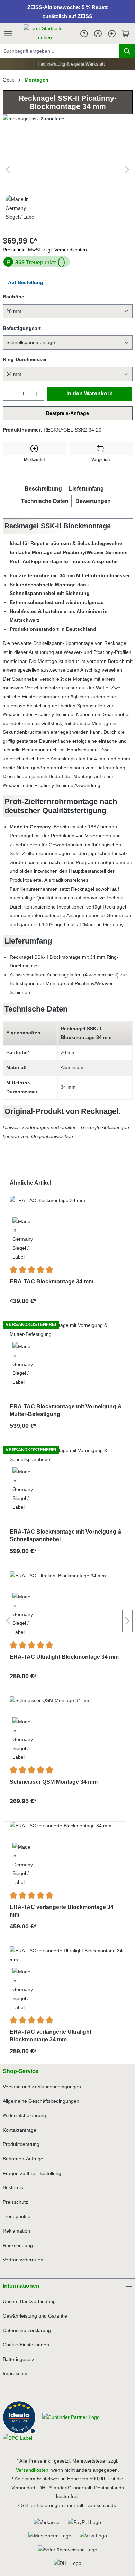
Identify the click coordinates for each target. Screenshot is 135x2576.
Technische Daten (45, 501)
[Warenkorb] (126, 34)
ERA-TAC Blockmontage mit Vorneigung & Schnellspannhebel (66, 1536)
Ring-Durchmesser (25, 359)
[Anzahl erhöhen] (37, 394)
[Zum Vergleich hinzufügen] (101, 449)
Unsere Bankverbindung (29, 2301)
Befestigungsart (22, 328)
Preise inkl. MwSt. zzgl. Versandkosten (45, 250)
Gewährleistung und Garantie (35, 2316)
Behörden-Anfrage (23, 2159)
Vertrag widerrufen (23, 2260)
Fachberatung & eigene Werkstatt (70, 64)
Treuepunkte (36, 262)
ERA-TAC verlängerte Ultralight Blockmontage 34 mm (51, 2036)
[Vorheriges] (8, 170)
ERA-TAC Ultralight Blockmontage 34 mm (64, 1657)
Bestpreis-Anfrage (67, 413)
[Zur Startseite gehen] (45, 33)
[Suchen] (127, 51)
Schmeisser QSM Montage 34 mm (54, 1782)
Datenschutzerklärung (27, 2330)
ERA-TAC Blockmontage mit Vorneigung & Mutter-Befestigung (66, 1410)
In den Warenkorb (90, 394)
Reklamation (16, 2231)
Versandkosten (32, 2470)
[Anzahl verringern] (10, 394)
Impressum (15, 2373)
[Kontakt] (84, 34)
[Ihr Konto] (98, 34)
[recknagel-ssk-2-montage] (68, 170)
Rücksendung (18, 2245)
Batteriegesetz (19, 2359)
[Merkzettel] (112, 34)
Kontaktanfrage (20, 2130)
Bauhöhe (13, 297)
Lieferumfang (86, 489)
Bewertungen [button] (93, 501)
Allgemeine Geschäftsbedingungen (41, 2101)
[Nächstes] (127, 170)
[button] (43, 489)
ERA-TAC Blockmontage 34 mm (52, 1282)
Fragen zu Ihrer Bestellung (32, 2173)
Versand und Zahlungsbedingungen (42, 2087)
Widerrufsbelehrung (24, 2115)
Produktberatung (21, 2144)
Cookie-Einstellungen (26, 2345)
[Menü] (12, 34)
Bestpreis (13, 2187)
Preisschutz (15, 2202)
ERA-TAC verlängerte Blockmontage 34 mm (62, 1911)
